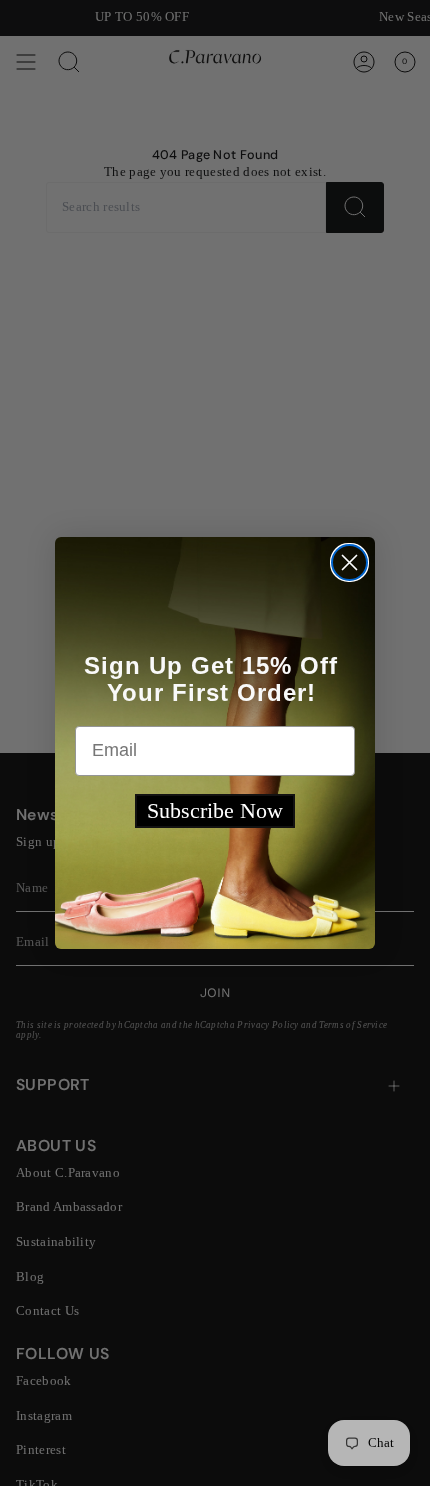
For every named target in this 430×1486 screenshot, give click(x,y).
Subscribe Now (215, 810)
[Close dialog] (349, 562)
